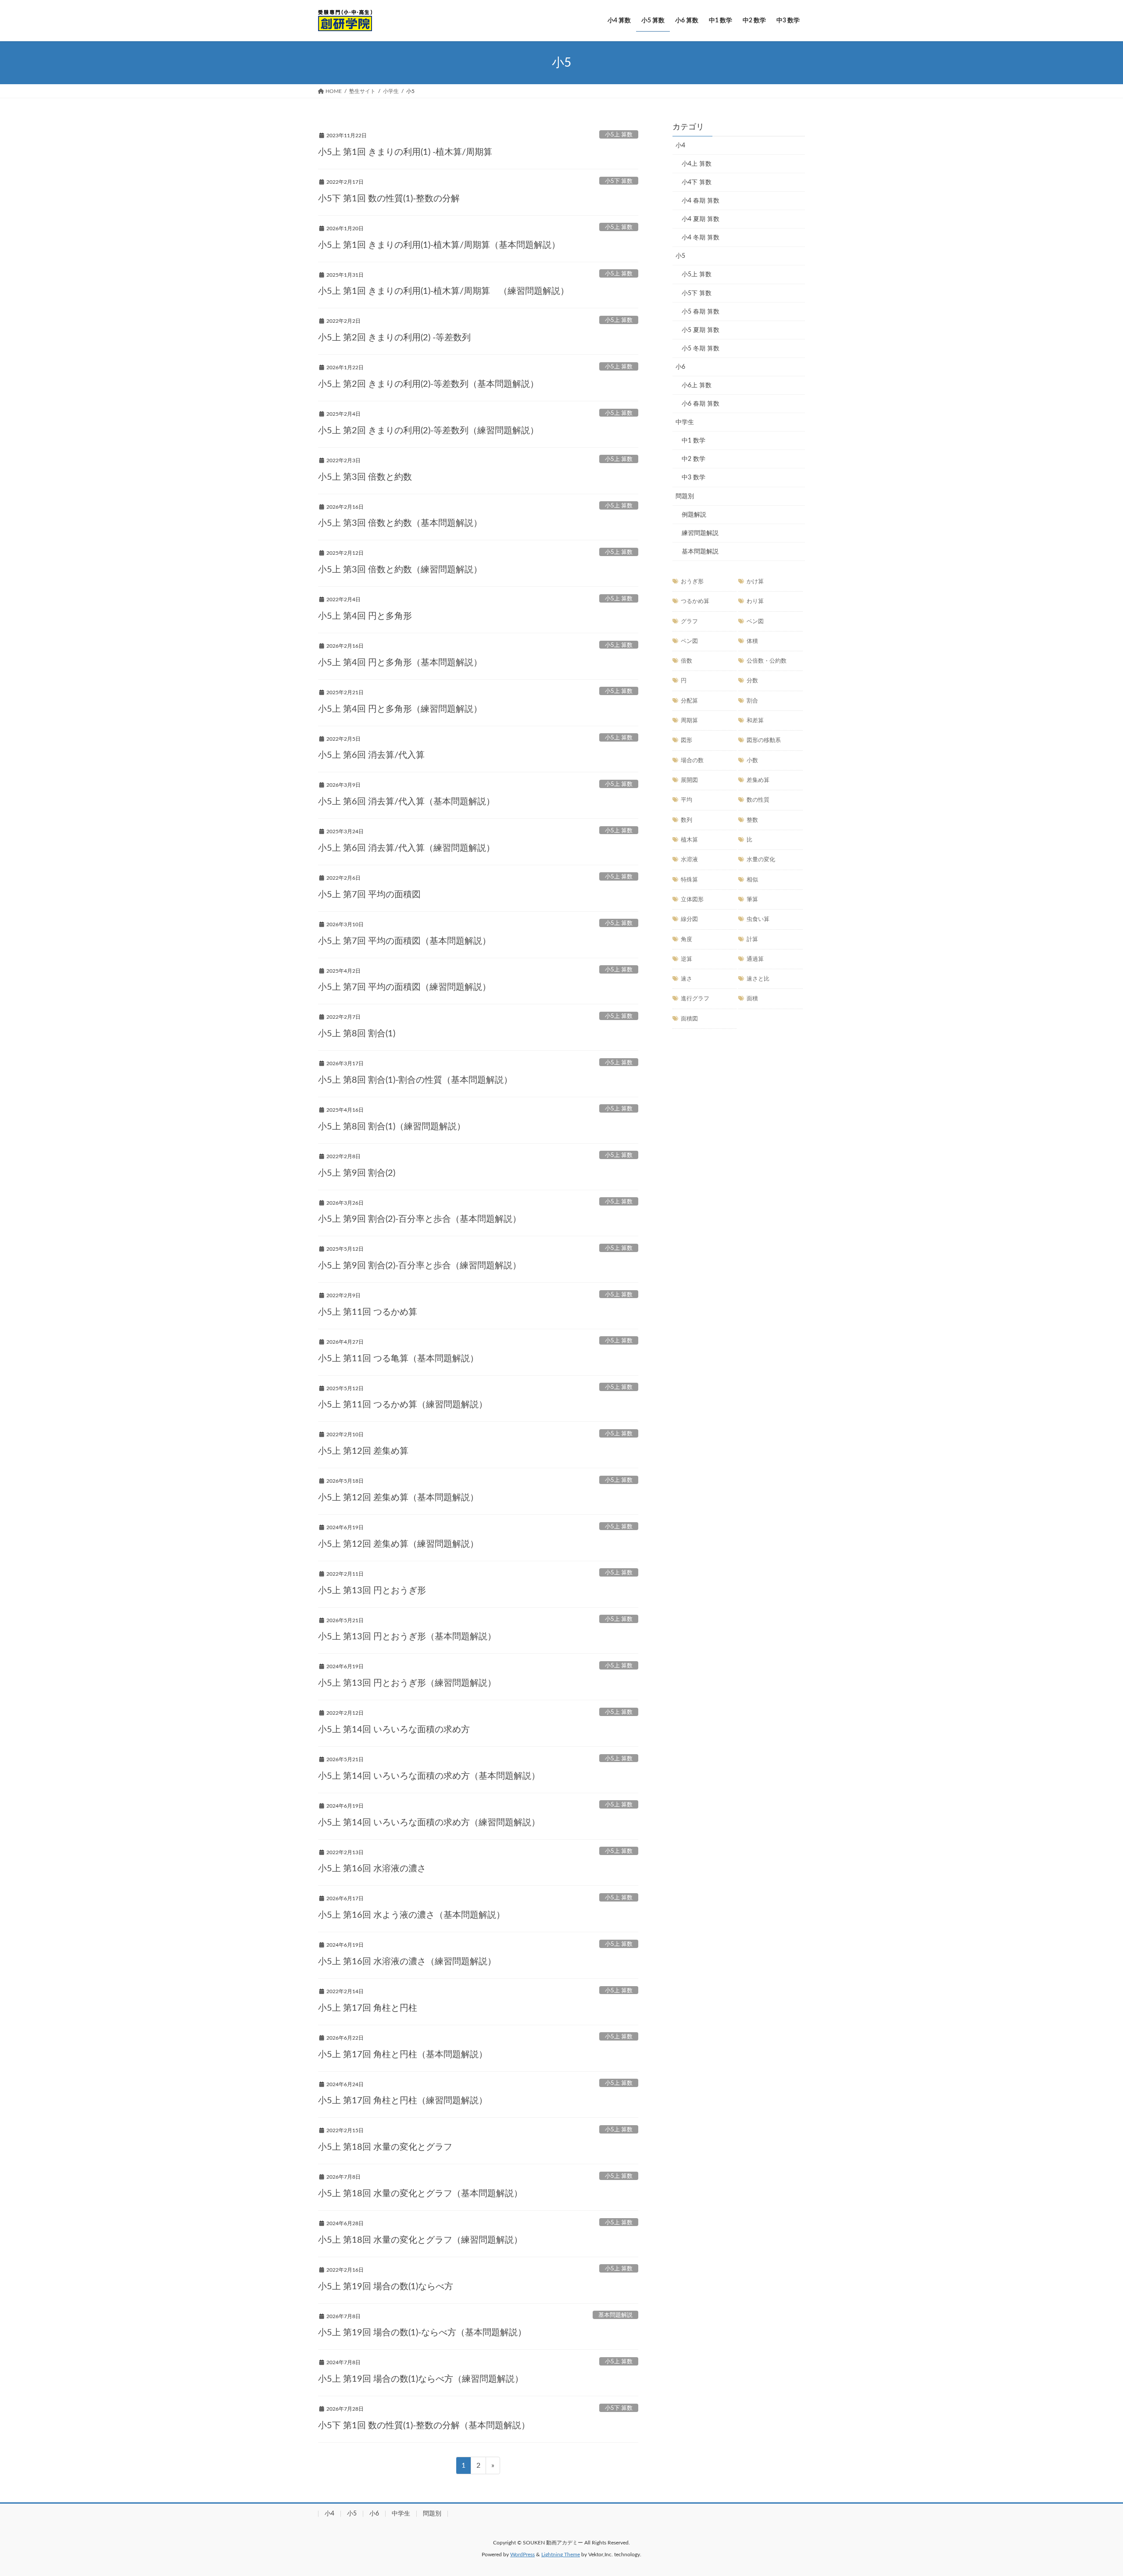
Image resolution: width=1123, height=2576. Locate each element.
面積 (752, 999)
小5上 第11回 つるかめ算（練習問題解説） (403, 1405)
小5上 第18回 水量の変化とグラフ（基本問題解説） (420, 2194)
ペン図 (689, 641)
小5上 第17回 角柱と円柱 (368, 2008)
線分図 (689, 919)
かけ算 (755, 582)
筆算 (752, 899)
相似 (752, 880)
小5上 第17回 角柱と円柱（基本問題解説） (403, 2055)
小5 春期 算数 (701, 312)
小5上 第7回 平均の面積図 (369, 895)
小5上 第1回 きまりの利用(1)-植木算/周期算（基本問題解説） (439, 245)
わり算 (755, 601)
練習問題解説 (700, 533)
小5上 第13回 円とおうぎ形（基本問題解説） (407, 1637)
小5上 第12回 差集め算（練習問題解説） (398, 1544)
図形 (687, 740)
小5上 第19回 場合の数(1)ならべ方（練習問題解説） (421, 2379)
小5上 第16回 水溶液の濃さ (372, 1869)
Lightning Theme (561, 2555)
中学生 (685, 422)
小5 (680, 256)
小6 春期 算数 (701, 404)
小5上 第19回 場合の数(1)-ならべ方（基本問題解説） (422, 2333)
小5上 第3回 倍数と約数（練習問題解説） (400, 570)
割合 (752, 701)
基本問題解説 (615, 2315)
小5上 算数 (619, 135)
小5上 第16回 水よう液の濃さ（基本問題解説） (411, 1915)
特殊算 (689, 880)
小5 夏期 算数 (701, 330)
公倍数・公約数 (767, 661)
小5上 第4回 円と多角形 (365, 616)
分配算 (689, 701)
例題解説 (694, 515)
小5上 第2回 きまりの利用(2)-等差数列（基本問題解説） (428, 384)
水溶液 (689, 860)
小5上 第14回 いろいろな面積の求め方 (394, 1730)
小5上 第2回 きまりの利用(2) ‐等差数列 (394, 338)
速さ (687, 979)
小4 (680, 146)
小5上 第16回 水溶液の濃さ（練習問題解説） (407, 1962)
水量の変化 (761, 860)
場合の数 (692, 760)
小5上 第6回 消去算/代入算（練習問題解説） (406, 848)
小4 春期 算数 (701, 201)
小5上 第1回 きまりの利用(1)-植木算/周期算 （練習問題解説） (443, 291)
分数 (752, 681)
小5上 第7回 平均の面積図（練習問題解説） (404, 987)
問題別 (685, 496)
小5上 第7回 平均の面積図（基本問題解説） (404, 941)
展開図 (689, 780)
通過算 (755, 959)
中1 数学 (694, 441)
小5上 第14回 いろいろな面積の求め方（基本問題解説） (429, 1776)
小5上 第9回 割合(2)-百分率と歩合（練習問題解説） (420, 1266)
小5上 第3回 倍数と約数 (365, 477)
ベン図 (755, 621)
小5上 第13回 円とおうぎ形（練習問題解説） (407, 1683)
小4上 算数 (697, 164)
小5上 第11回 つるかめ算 (368, 1312)
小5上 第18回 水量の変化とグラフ (385, 2147)
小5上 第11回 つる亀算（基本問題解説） (398, 1359)
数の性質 (758, 800)
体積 (752, 641)
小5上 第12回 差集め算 (363, 1451)
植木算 (689, 840)
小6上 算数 (697, 385)
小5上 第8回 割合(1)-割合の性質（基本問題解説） (415, 1080)
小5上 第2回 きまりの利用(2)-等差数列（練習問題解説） (428, 431)
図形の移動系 (764, 740)
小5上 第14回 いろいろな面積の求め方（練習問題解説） (429, 1823)
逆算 (687, 959)
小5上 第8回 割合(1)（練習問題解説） (392, 1127)
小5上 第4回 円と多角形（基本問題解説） (400, 663)
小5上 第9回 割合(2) (357, 1173)
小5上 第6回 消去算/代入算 (371, 755)
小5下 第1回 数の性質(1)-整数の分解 (389, 199)
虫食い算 (758, 919)
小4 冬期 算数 (701, 238)
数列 (687, 820)
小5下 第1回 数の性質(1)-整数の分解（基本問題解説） (424, 2426)
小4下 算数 (697, 182)
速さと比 (758, 979)
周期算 (689, 721)
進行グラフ (695, 999)
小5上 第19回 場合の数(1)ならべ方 (386, 2287)
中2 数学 (694, 459)
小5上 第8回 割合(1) (357, 1034)
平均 (687, 800)
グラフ (689, 621)
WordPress (522, 2555)
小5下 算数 (619, 181)
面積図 (689, 1019)
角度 (687, 939)
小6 (680, 367)
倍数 (687, 661)
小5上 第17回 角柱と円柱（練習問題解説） (403, 2101)
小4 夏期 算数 (701, 219)
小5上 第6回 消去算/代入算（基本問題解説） (406, 802)
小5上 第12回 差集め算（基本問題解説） (398, 1498)
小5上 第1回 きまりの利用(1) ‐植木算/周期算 (405, 152)
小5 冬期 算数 (701, 349)
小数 (752, 760)
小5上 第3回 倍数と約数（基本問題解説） (400, 523)
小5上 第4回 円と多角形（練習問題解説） (400, 709)
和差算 (755, 721)
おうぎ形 (692, 582)
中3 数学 (694, 478)
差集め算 (758, 780)
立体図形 (692, 899)
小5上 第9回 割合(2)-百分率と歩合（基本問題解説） (420, 1219)
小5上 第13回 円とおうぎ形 (372, 1591)
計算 (752, 939)
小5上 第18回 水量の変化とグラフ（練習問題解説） (420, 2240)
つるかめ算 (695, 601)
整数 (752, 820)
